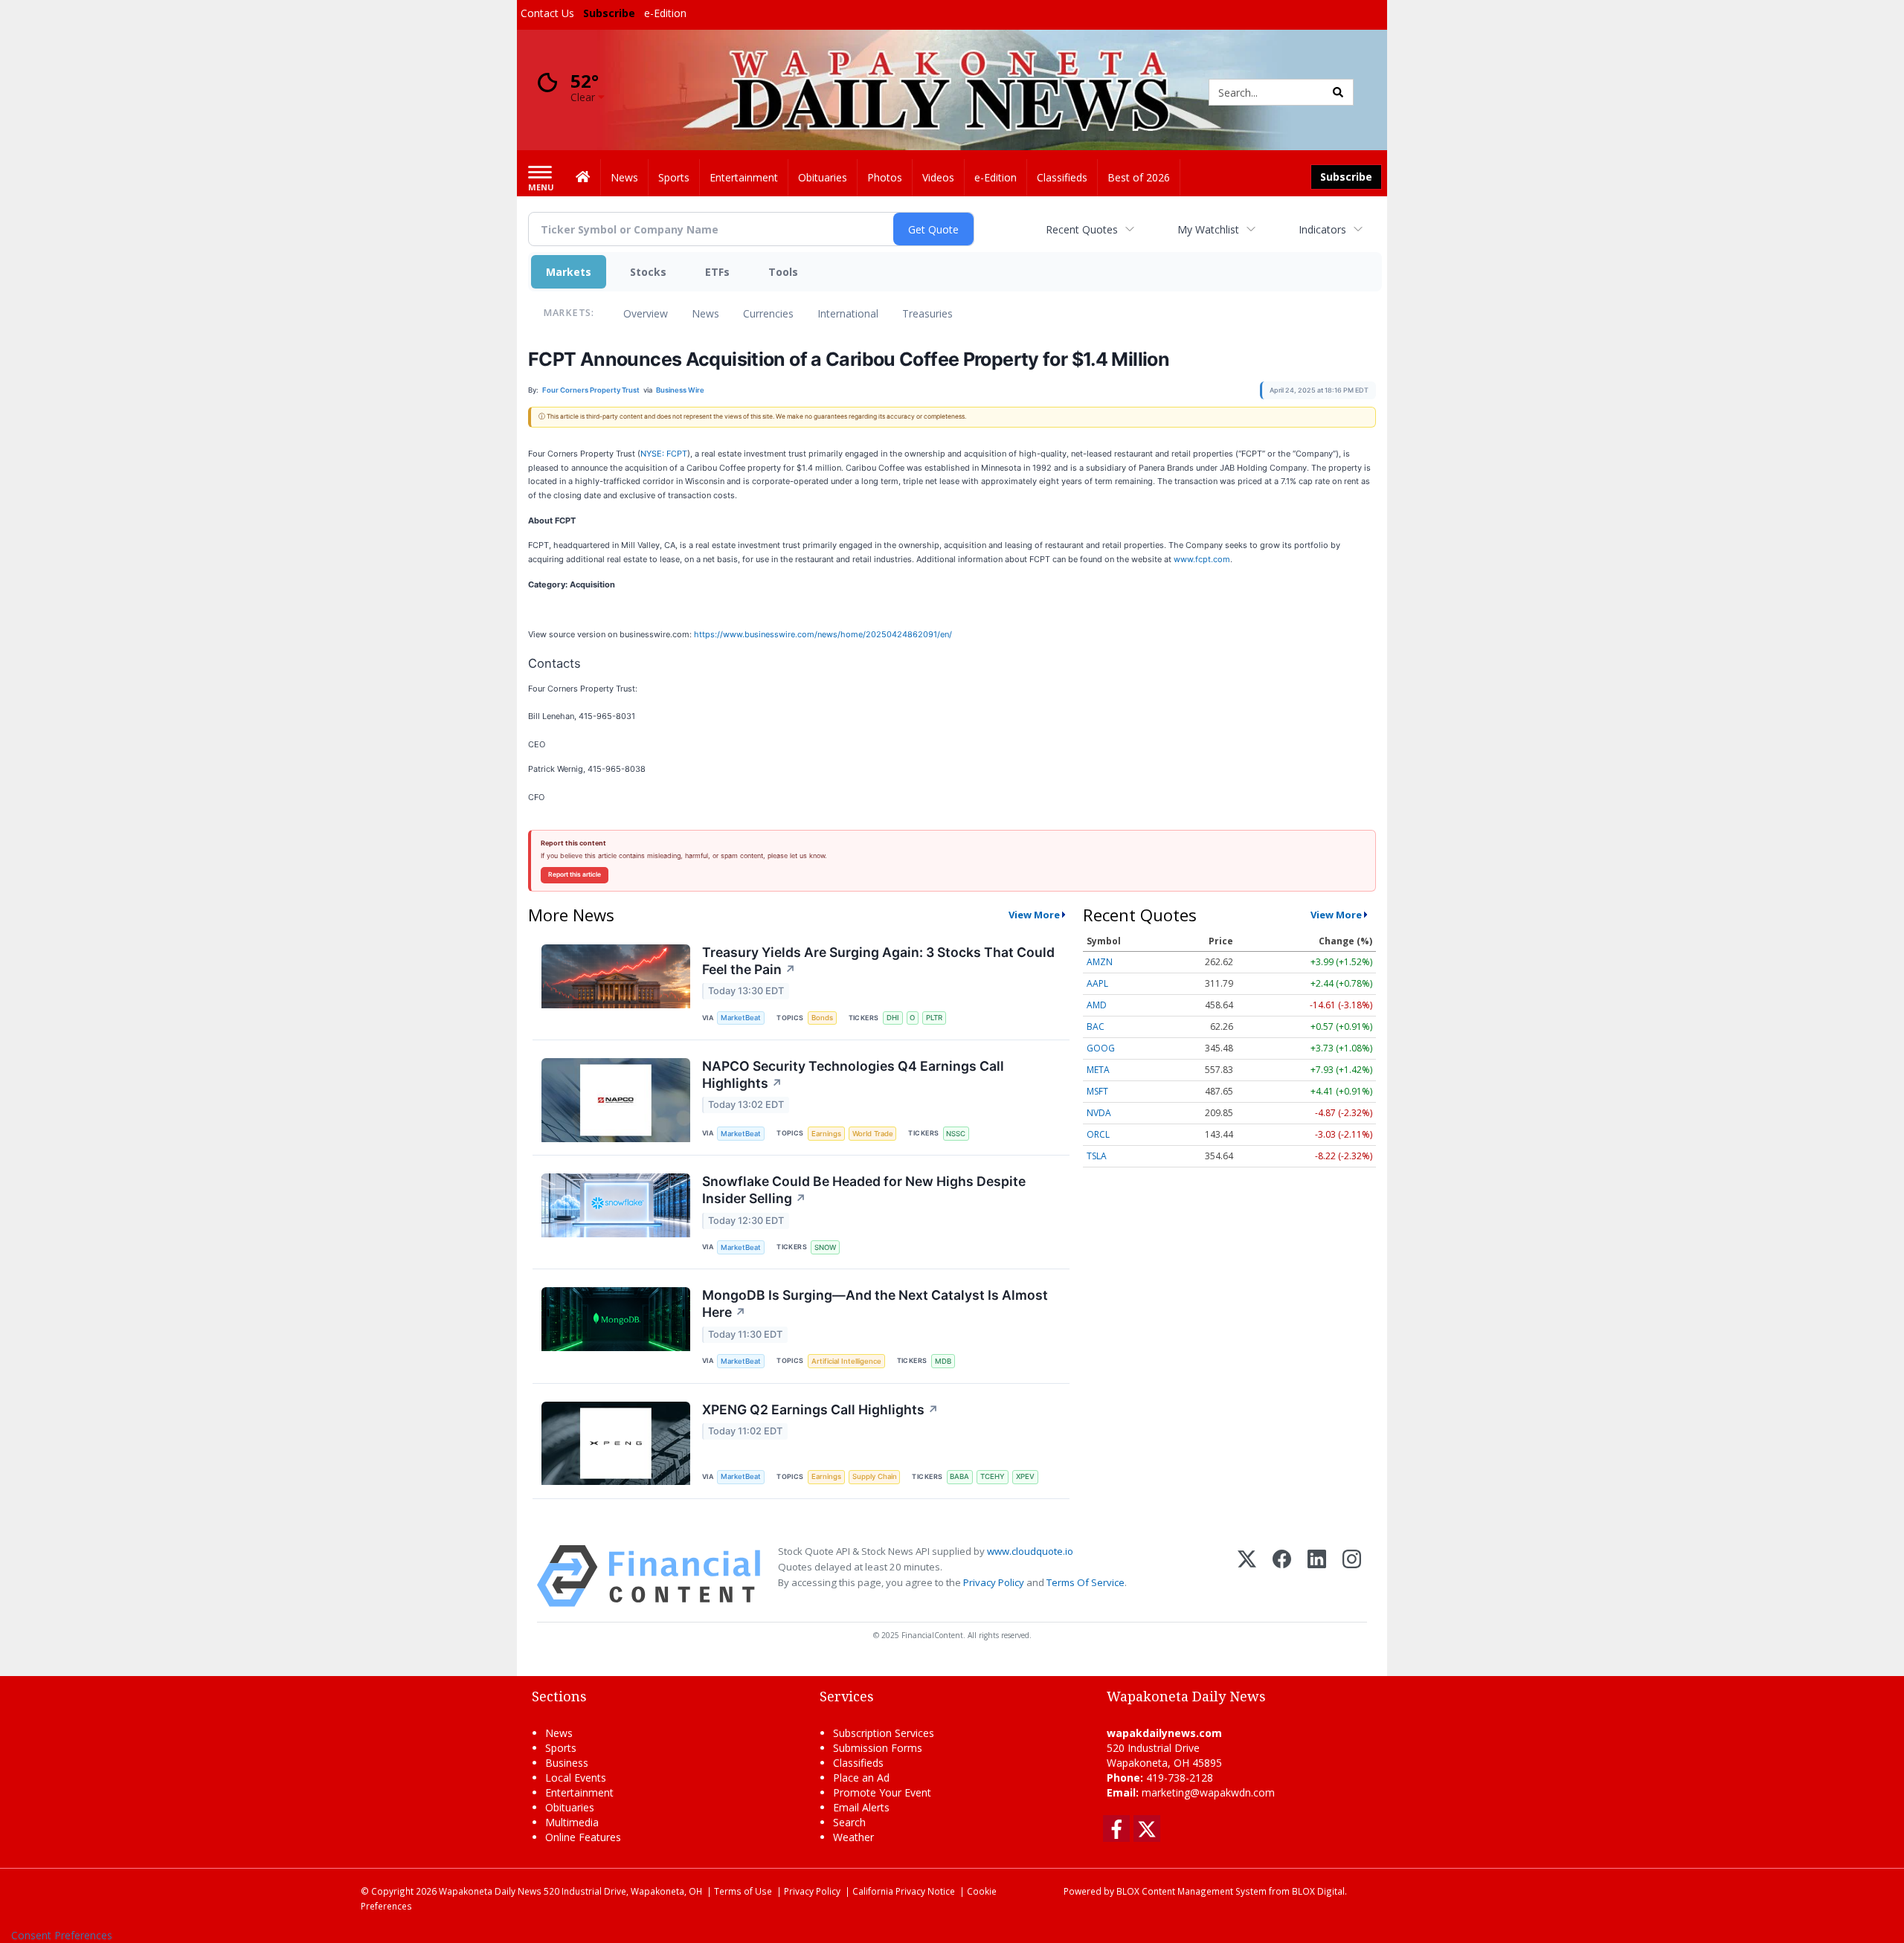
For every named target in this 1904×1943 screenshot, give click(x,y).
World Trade (873, 1134)
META (1098, 1070)
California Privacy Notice (904, 1891)
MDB (943, 1361)
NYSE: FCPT (664, 454)
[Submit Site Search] (1338, 92)
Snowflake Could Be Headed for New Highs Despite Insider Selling (864, 1190)
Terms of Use (743, 1891)
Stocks (648, 272)
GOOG (1101, 1048)
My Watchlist (1208, 229)
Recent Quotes (1082, 229)
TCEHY (993, 1476)
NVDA (1099, 1113)
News (705, 313)
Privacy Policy (994, 1582)
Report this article (575, 874)
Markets (569, 272)
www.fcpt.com (1202, 559)
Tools (783, 272)
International (848, 313)
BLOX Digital (1318, 1891)
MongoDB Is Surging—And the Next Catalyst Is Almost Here (875, 1304)
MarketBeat (741, 1018)
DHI (893, 1018)
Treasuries (927, 313)
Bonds (822, 1018)
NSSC (956, 1134)
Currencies (768, 313)
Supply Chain (875, 1476)
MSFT (1097, 1091)
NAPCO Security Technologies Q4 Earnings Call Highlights (853, 1074)
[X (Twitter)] (1247, 1576)
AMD (1097, 1005)
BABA (959, 1476)
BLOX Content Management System (1191, 1891)
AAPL (1097, 983)
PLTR (934, 1018)
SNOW (825, 1247)
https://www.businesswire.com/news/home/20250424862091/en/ (823, 634)
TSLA (1097, 1156)
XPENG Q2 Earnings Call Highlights (820, 1409)
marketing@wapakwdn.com (1208, 1792)
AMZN (1100, 962)
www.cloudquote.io (1030, 1551)
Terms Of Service (1086, 1582)
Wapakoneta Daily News (490, 1891)
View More (1034, 915)
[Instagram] (1352, 1576)
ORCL (1098, 1134)
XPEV (1025, 1476)
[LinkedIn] (1317, 1576)
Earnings (826, 1134)
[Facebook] (1282, 1576)
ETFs (717, 272)
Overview (646, 313)
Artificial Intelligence (846, 1361)
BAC (1096, 1027)
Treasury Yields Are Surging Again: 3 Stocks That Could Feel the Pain (878, 961)
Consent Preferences (62, 1935)
